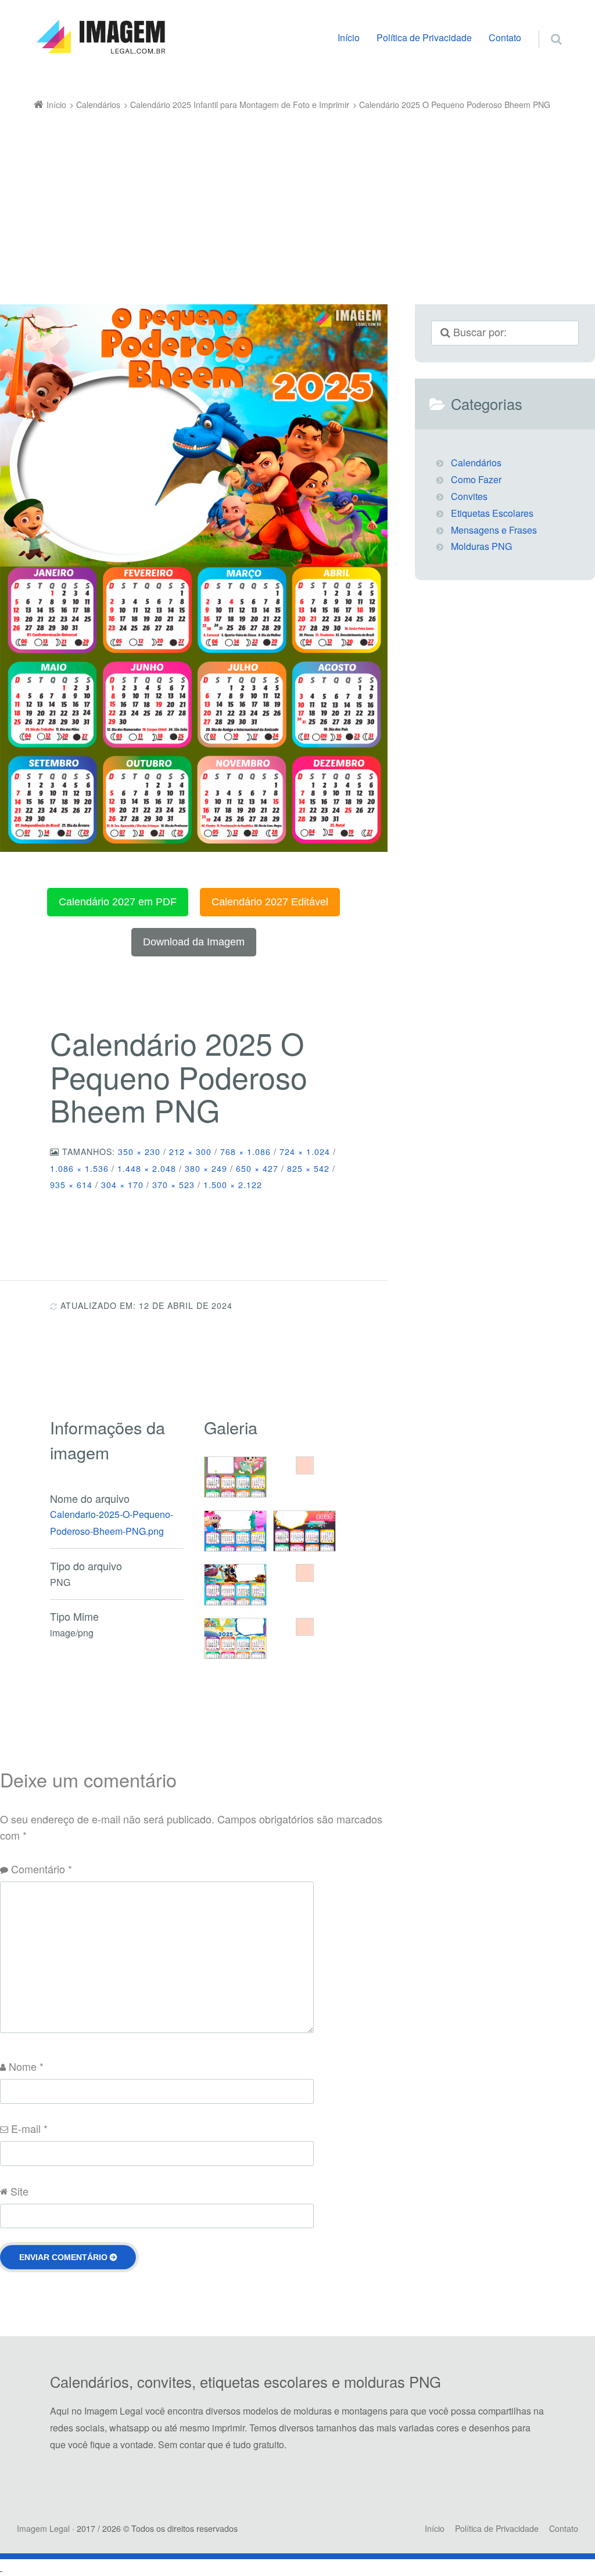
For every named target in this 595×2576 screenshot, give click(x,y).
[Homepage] (101, 37)
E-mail (29, 2128)
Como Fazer (476, 479)
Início (349, 37)
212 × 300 (190, 1152)
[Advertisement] (298, 200)
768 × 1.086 (245, 1152)
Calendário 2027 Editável (270, 902)
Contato (505, 37)
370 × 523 (173, 1185)
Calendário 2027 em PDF (118, 902)
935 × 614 (71, 1185)
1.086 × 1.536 (79, 1168)
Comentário (42, 1869)
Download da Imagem (194, 942)
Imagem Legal (43, 2528)
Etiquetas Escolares (492, 513)
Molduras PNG (481, 546)
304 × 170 (122, 1185)
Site (19, 2191)
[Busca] (545, 27)
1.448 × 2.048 (147, 1168)
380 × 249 (206, 1168)
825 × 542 (308, 1168)
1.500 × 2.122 (233, 1185)
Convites (469, 496)
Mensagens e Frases (494, 530)
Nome (26, 2066)
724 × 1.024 (305, 1152)
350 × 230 (139, 1152)
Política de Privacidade (424, 37)
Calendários (476, 463)
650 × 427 (257, 1168)
